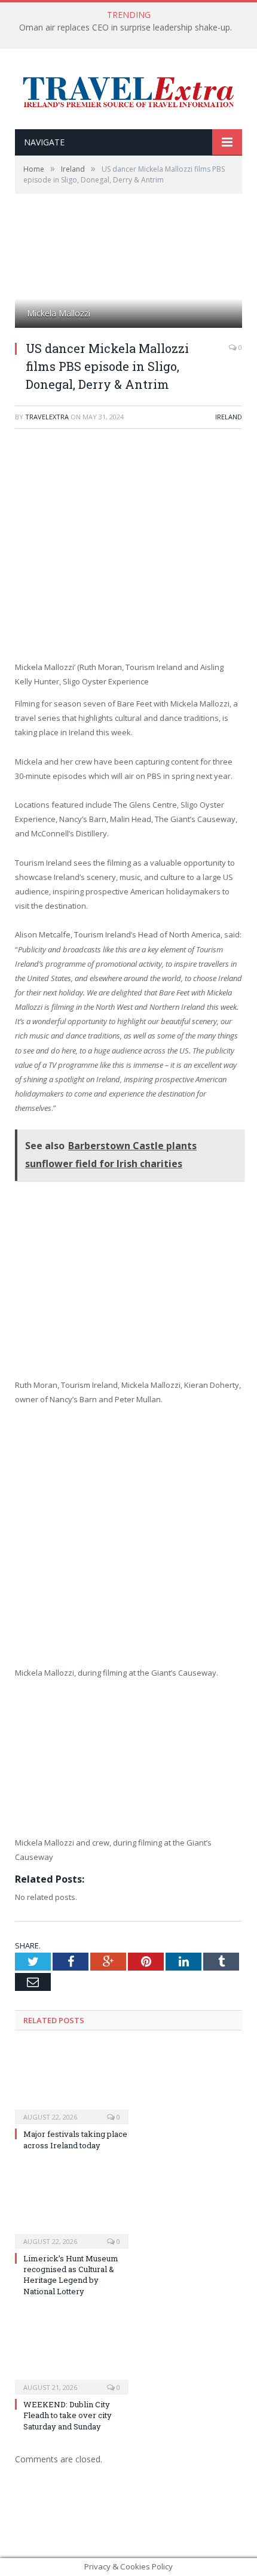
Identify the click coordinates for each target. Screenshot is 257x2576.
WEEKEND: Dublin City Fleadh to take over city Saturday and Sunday (68, 2415)
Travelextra (47, 417)
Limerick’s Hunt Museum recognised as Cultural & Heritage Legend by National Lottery (71, 2275)
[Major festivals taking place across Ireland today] (72, 2084)
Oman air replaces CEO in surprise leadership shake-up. (126, 28)
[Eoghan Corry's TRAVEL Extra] (128, 90)
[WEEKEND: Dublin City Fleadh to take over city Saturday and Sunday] (72, 2355)
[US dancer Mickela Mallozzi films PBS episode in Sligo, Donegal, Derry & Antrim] (128, 275)
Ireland (229, 417)
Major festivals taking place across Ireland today (75, 2139)
